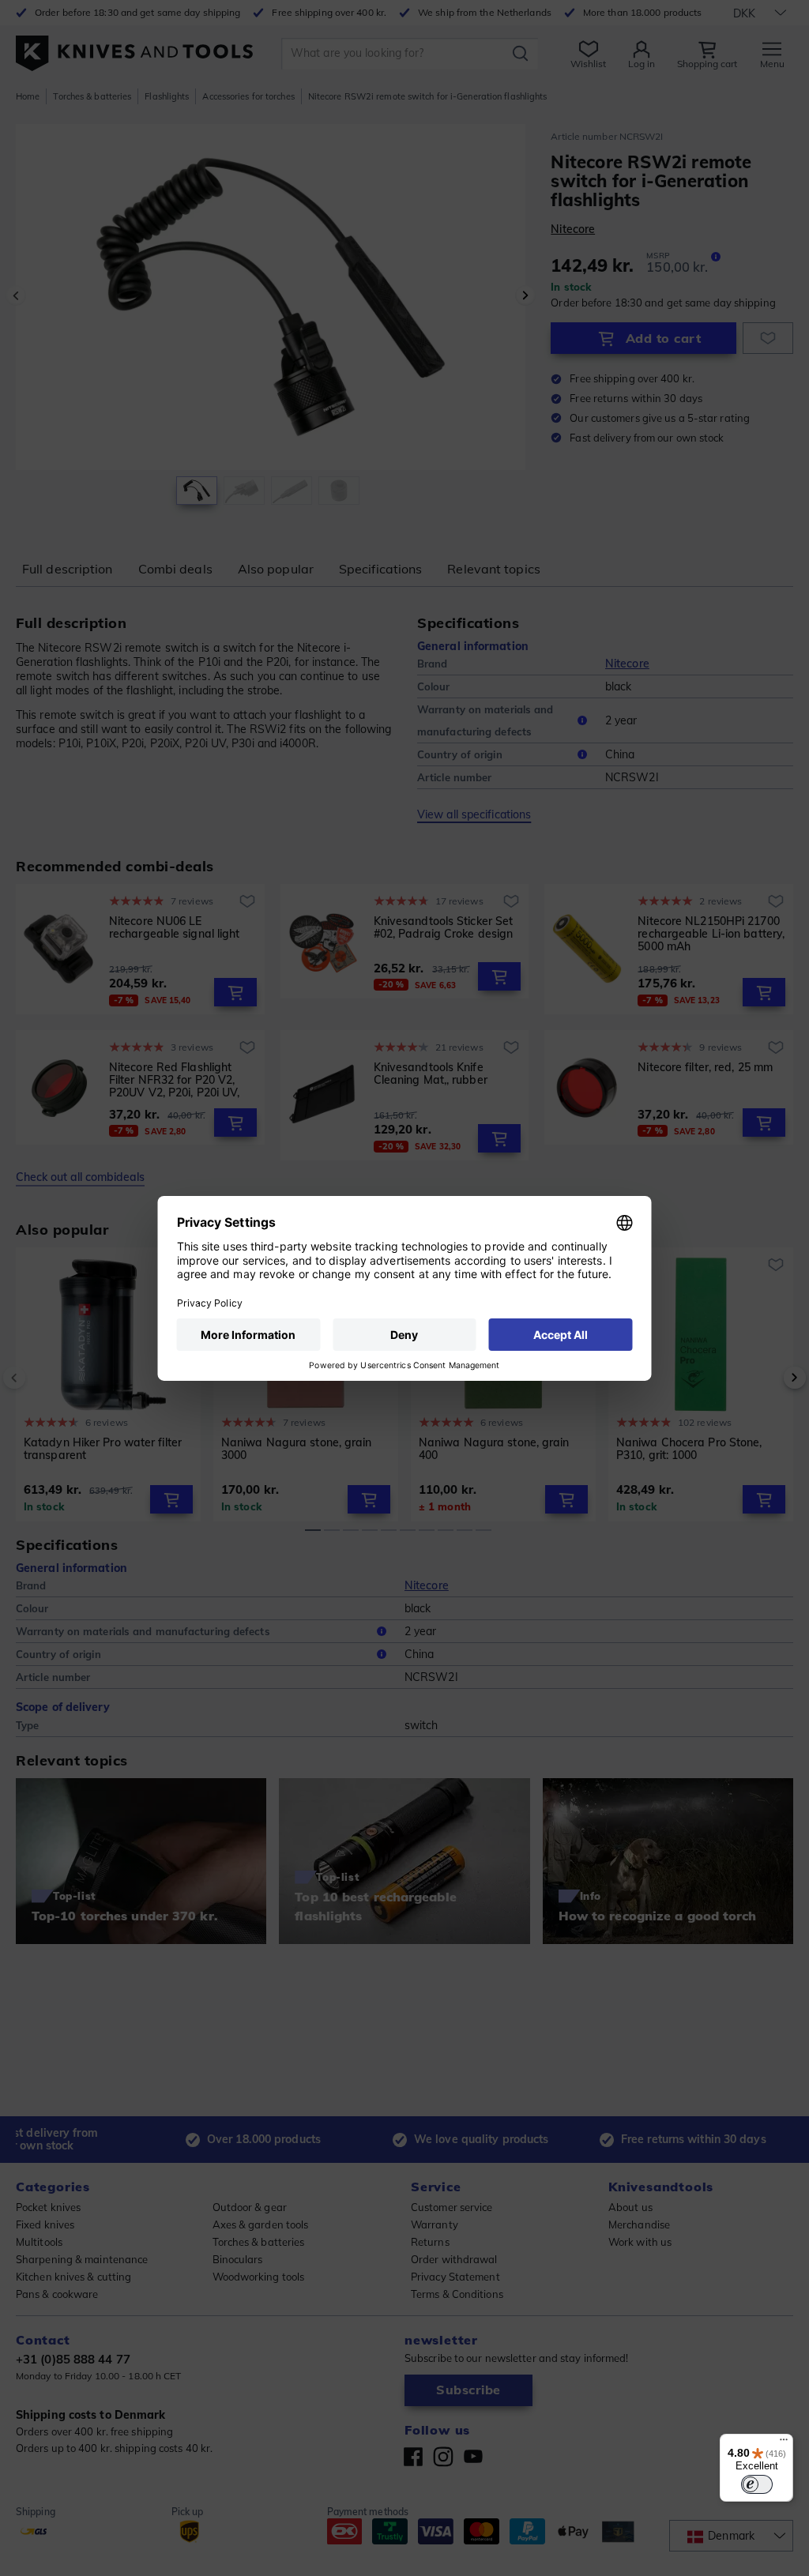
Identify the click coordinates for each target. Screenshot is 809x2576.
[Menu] (784, 2443)
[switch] (757, 2484)
